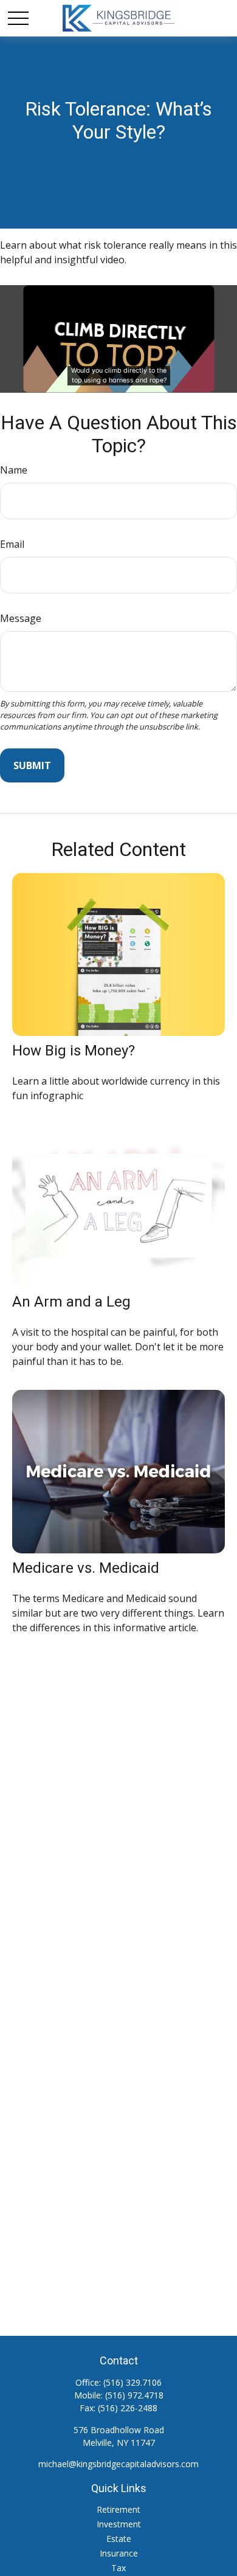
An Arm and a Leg (71, 1302)
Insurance (119, 2553)
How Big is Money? (74, 1051)
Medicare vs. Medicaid (86, 1568)
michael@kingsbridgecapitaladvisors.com (118, 2464)
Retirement (118, 2509)
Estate (119, 2539)
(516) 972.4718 (134, 2395)
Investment (119, 2524)
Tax (118, 2568)
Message (21, 618)
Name (14, 470)
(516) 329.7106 (132, 2382)
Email (12, 544)
